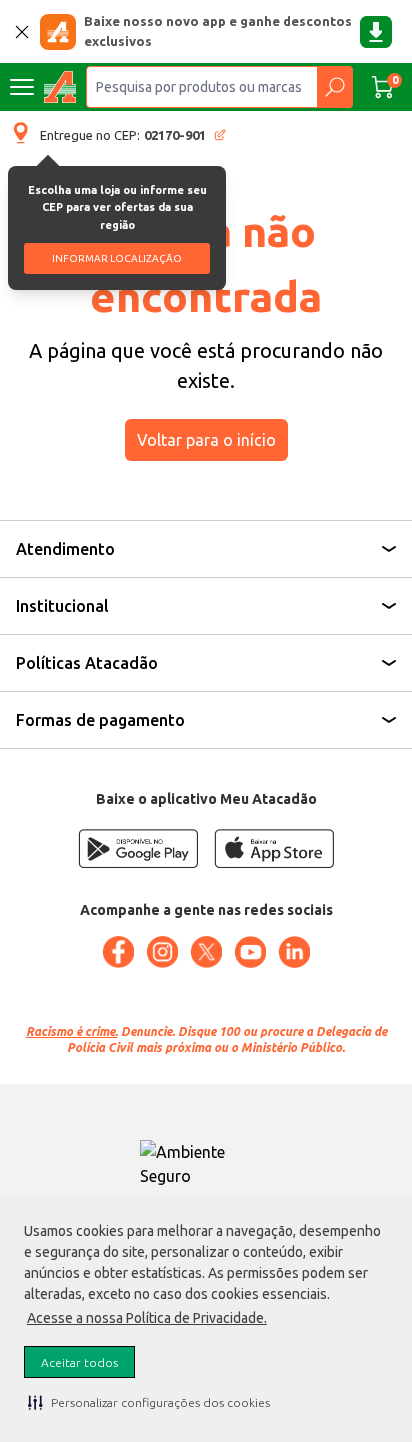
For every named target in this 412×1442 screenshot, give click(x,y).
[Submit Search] (334, 87)
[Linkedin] (294, 952)
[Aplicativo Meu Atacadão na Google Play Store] (138, 848)
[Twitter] (206, 952)
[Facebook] (118, 952)
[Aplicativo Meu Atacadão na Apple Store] (274, 848)
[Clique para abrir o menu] (22, 87)
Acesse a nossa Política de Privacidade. (147, 1318)
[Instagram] (162, 952)
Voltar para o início (206, 440)
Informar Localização (117, 258)
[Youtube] (250, 952)
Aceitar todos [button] (79, 1362)
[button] (149, 1402)
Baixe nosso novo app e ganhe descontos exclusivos (218, 31)
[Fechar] (22, 32)
